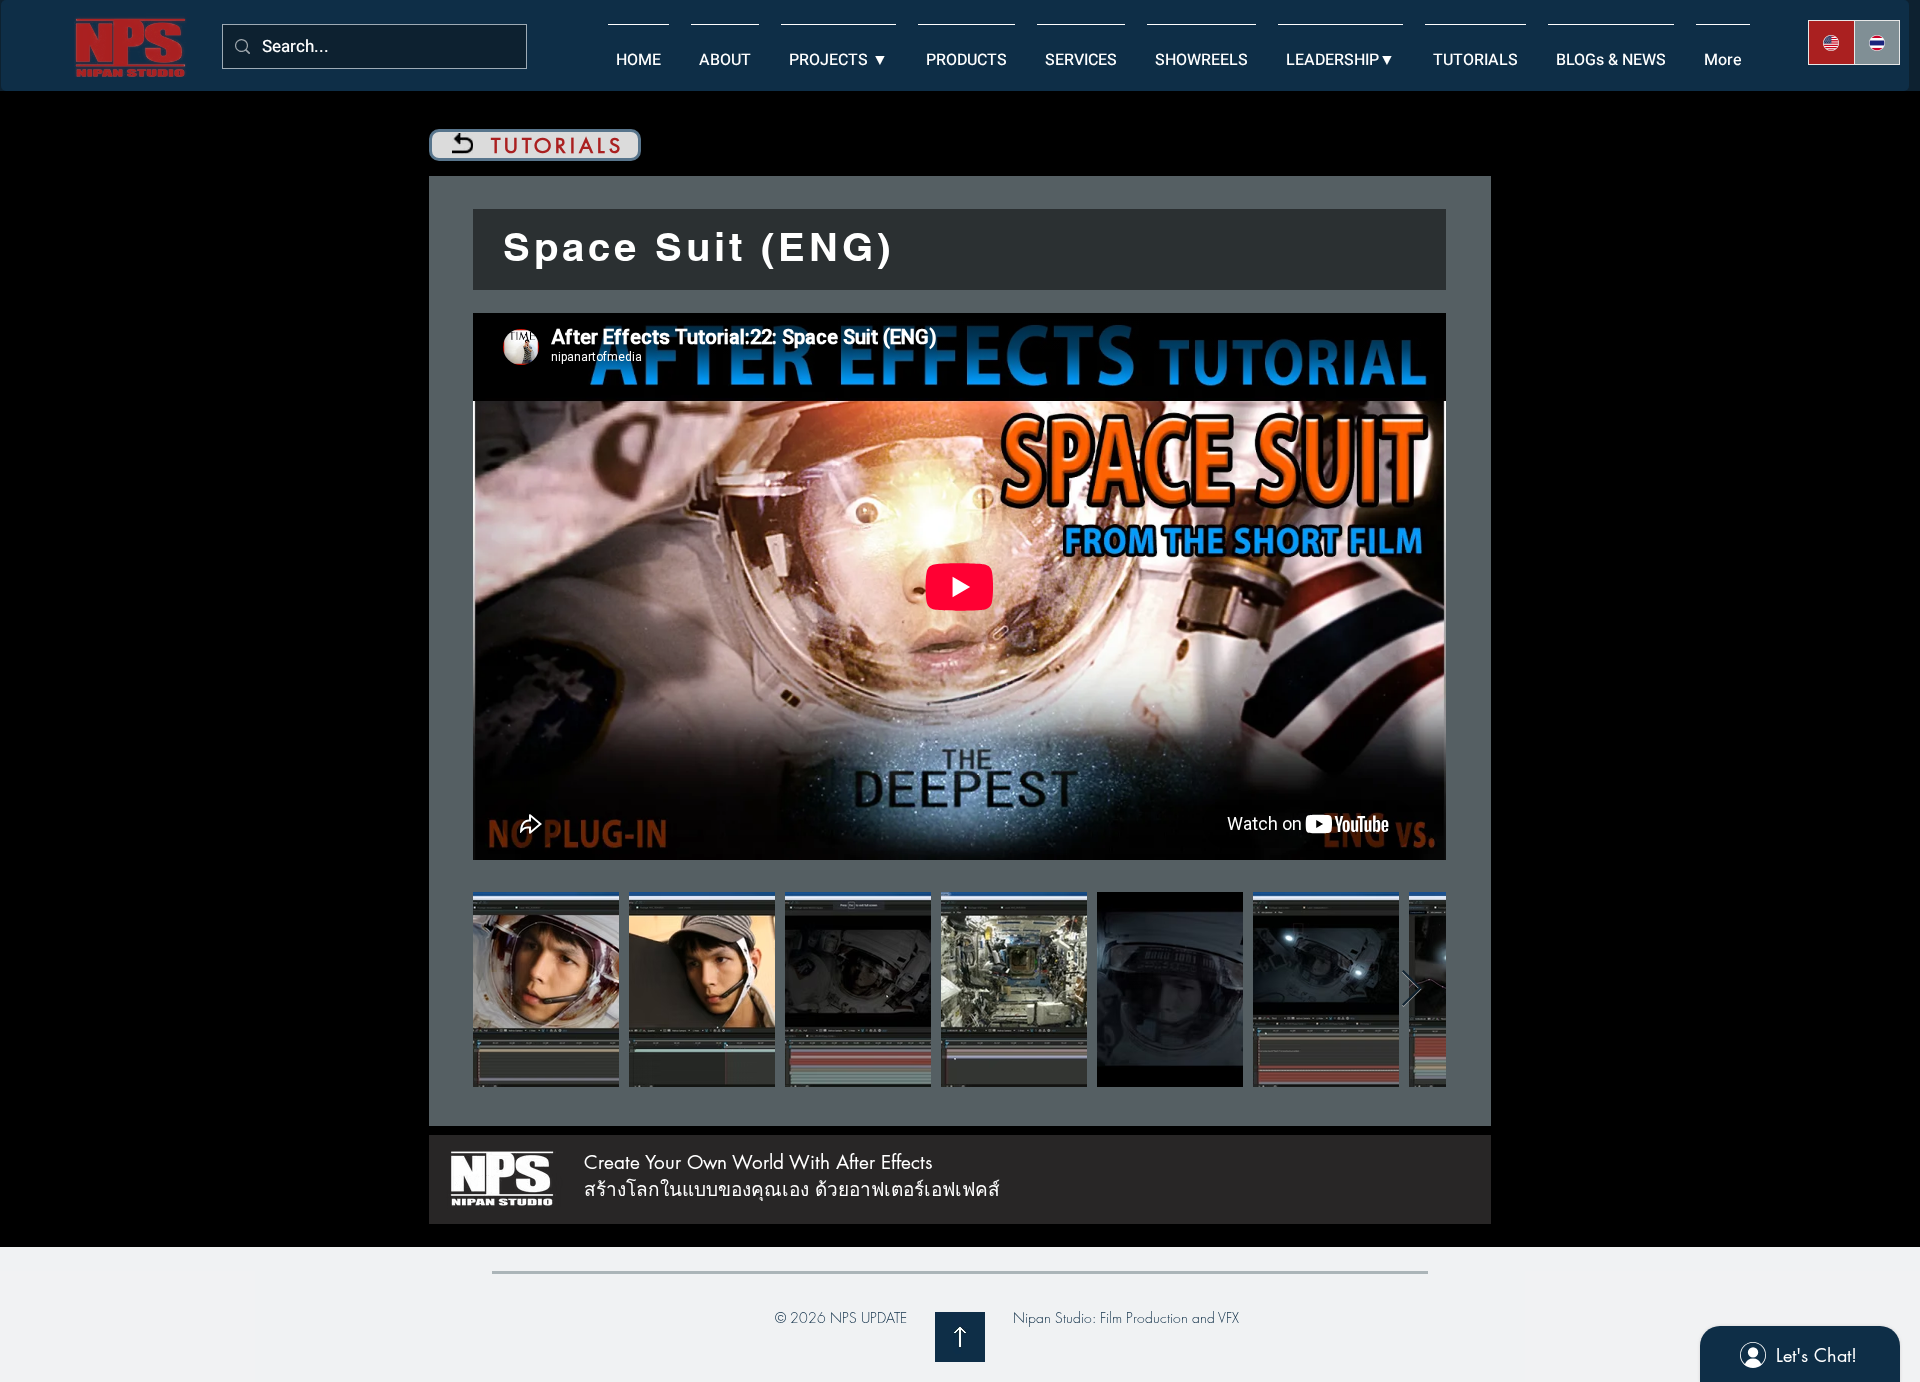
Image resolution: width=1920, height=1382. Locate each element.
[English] (1831, 42)
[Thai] (1877, 42)
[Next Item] (1411, 989)
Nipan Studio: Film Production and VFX (1126, 1317)
